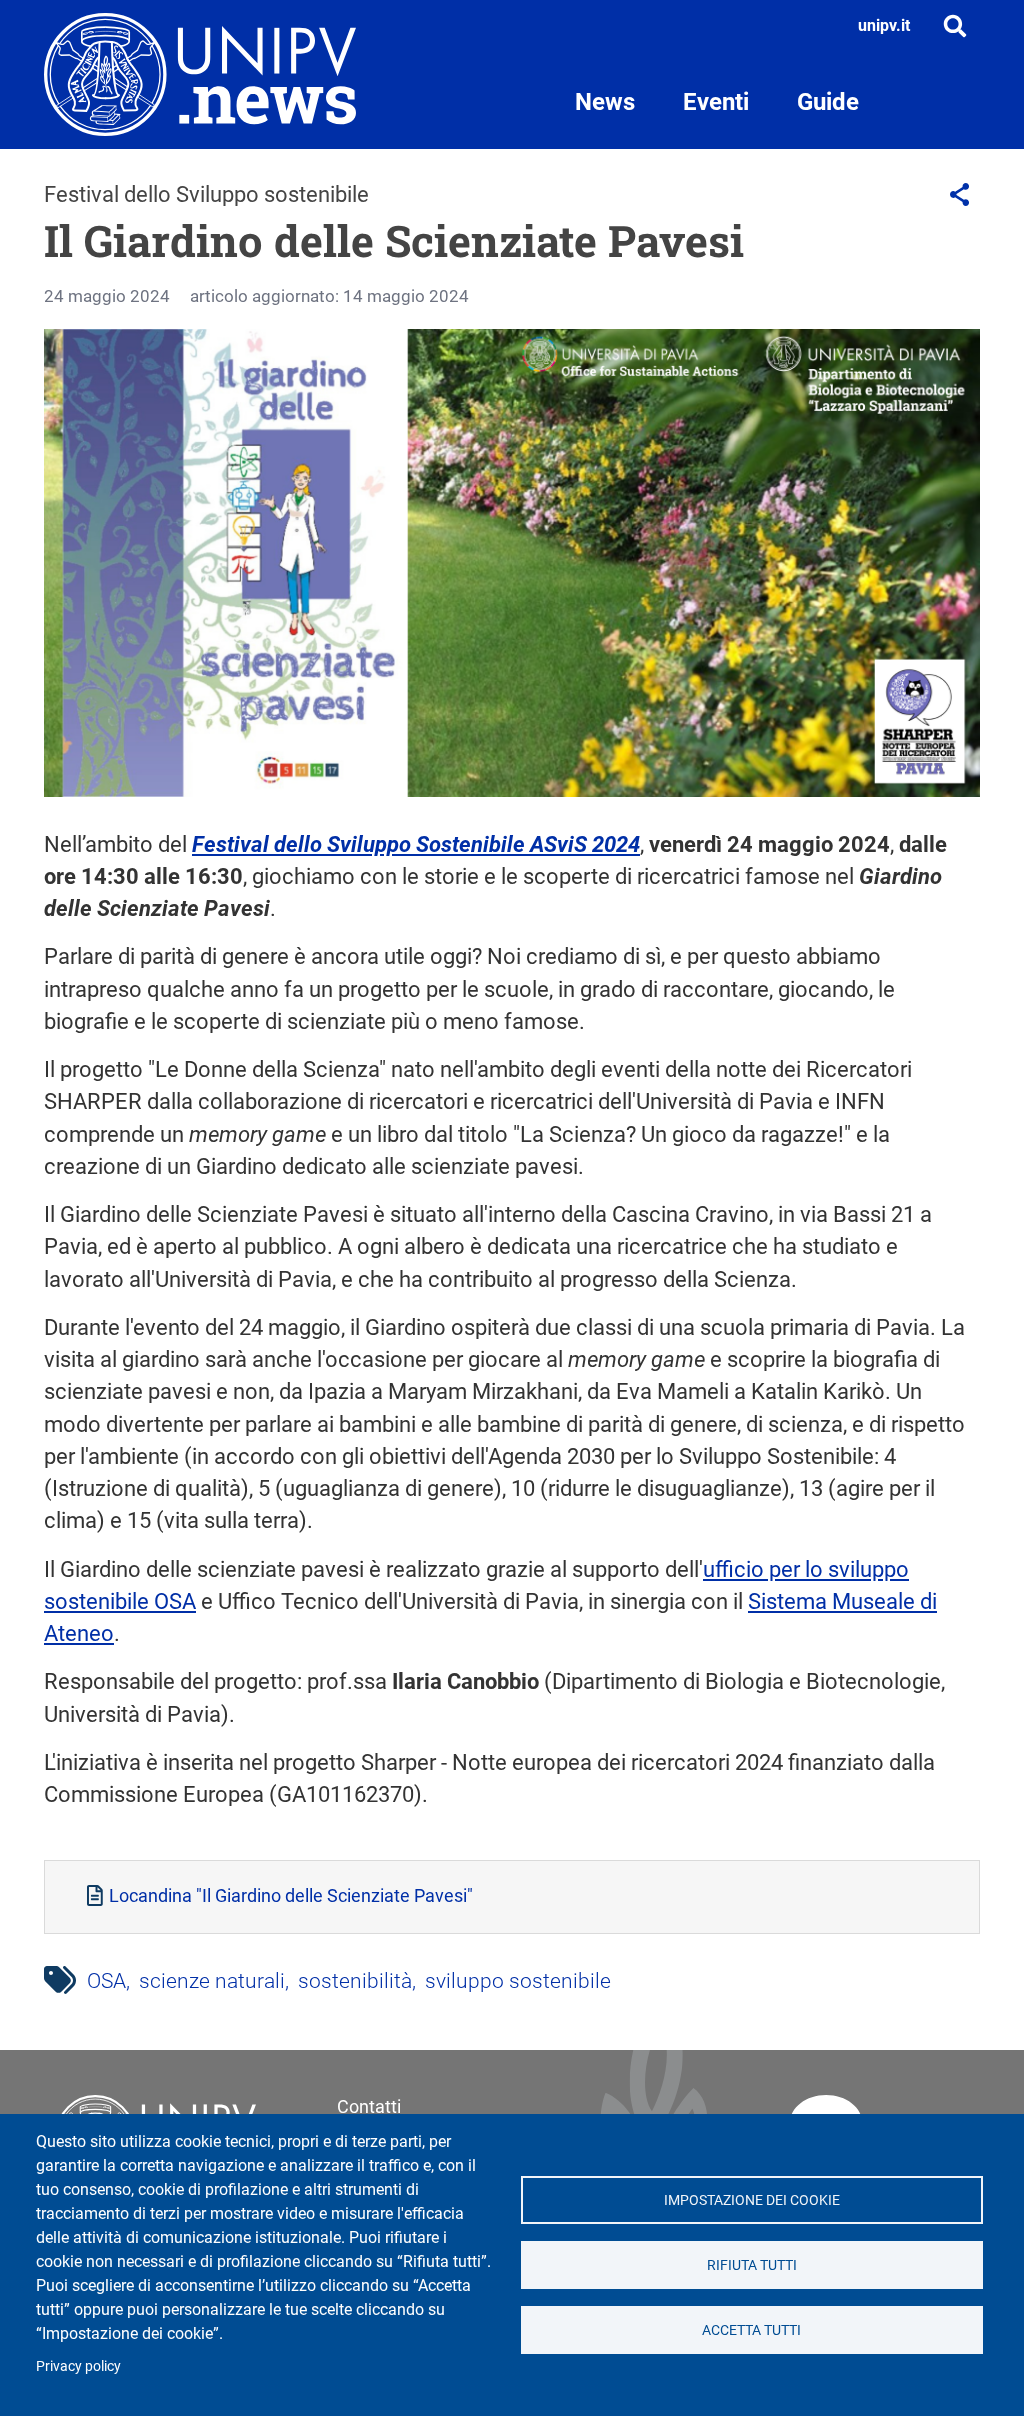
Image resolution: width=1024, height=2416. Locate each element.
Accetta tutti (751, 2330)
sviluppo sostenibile (518, 1981)
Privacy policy (78, 2366)
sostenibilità (355, 1981)
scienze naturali (212, 1981)
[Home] (200, 74)
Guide (828, 102)
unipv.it (884, 25)
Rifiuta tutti (752, 2265)
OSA (106, 1981)
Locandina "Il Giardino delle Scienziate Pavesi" (291, 1895)
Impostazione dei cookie (752, 2200)
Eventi (716, 102)
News (605, 102)
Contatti (369, 2106)
